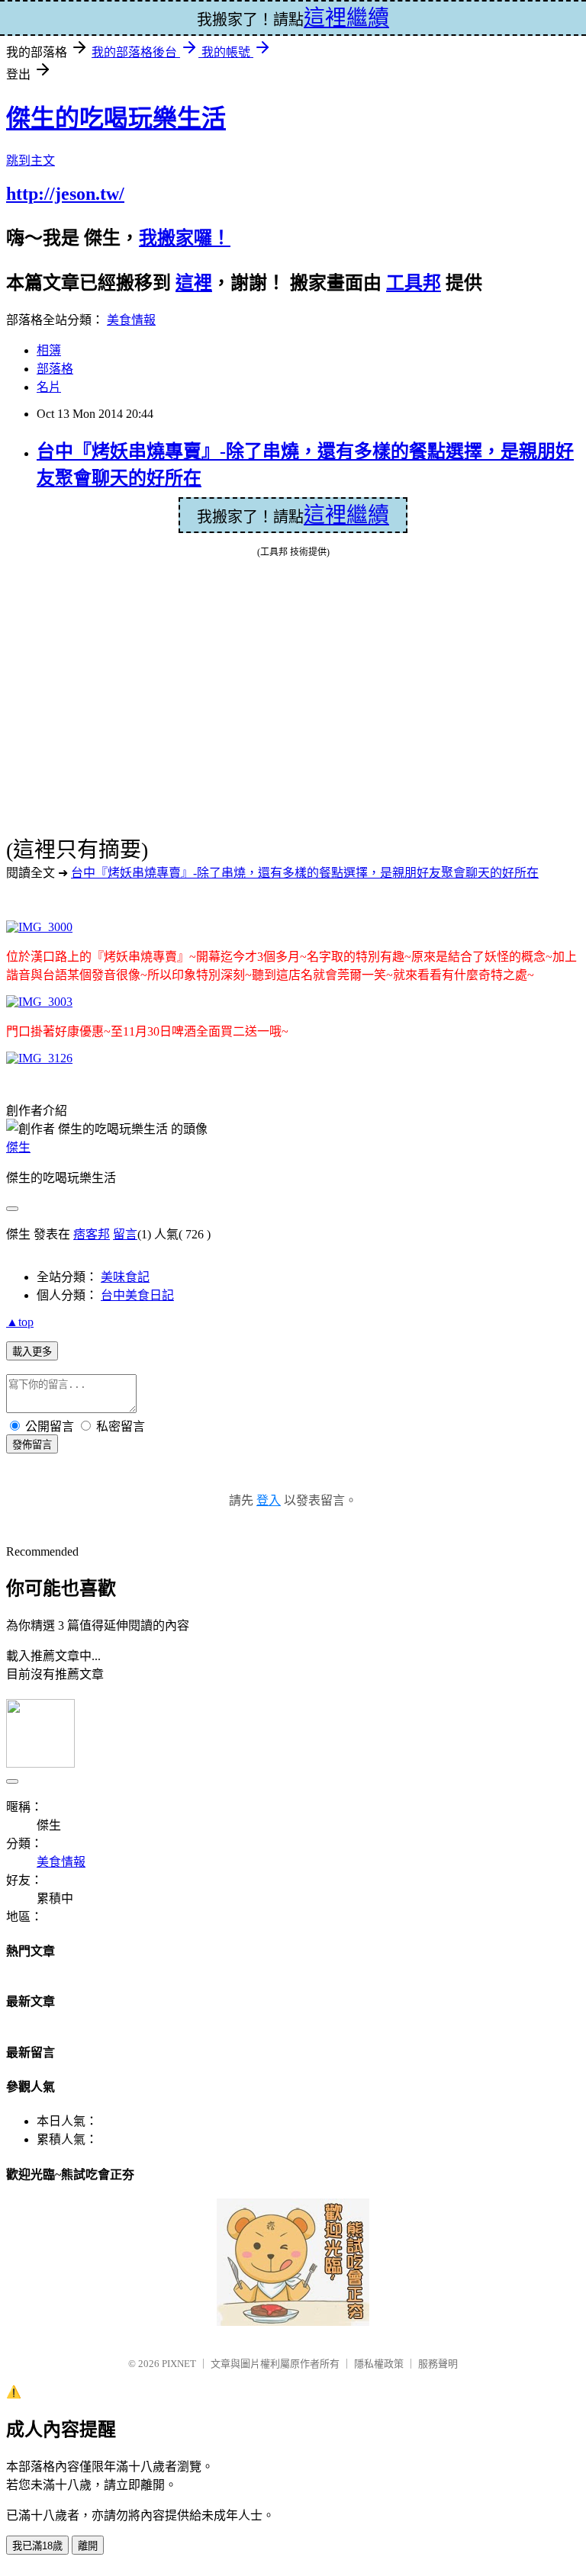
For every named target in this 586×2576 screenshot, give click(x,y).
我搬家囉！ (185, 238)
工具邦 (414, 283)
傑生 (18, 1147)
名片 (49, 387)
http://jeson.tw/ (65, 194)
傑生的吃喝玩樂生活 (116, 118)
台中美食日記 (137, 1295)
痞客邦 (92, 1234)
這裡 (194, 283)
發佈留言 (32, 1445)
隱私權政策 (379, 2364)
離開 (88, 2546)
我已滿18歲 (37, 2546)
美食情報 (131, 320)
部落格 (55, 369)
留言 (125, 1234)
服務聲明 (438, 2364)
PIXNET (179, 2364)
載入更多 (32, 1352)
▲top (20, 1322)
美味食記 (125, 1277)
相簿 (49, 350)
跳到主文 (31, 161)
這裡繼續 (346, 515)
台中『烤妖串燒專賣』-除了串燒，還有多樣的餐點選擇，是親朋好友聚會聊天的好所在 (305, 873)
